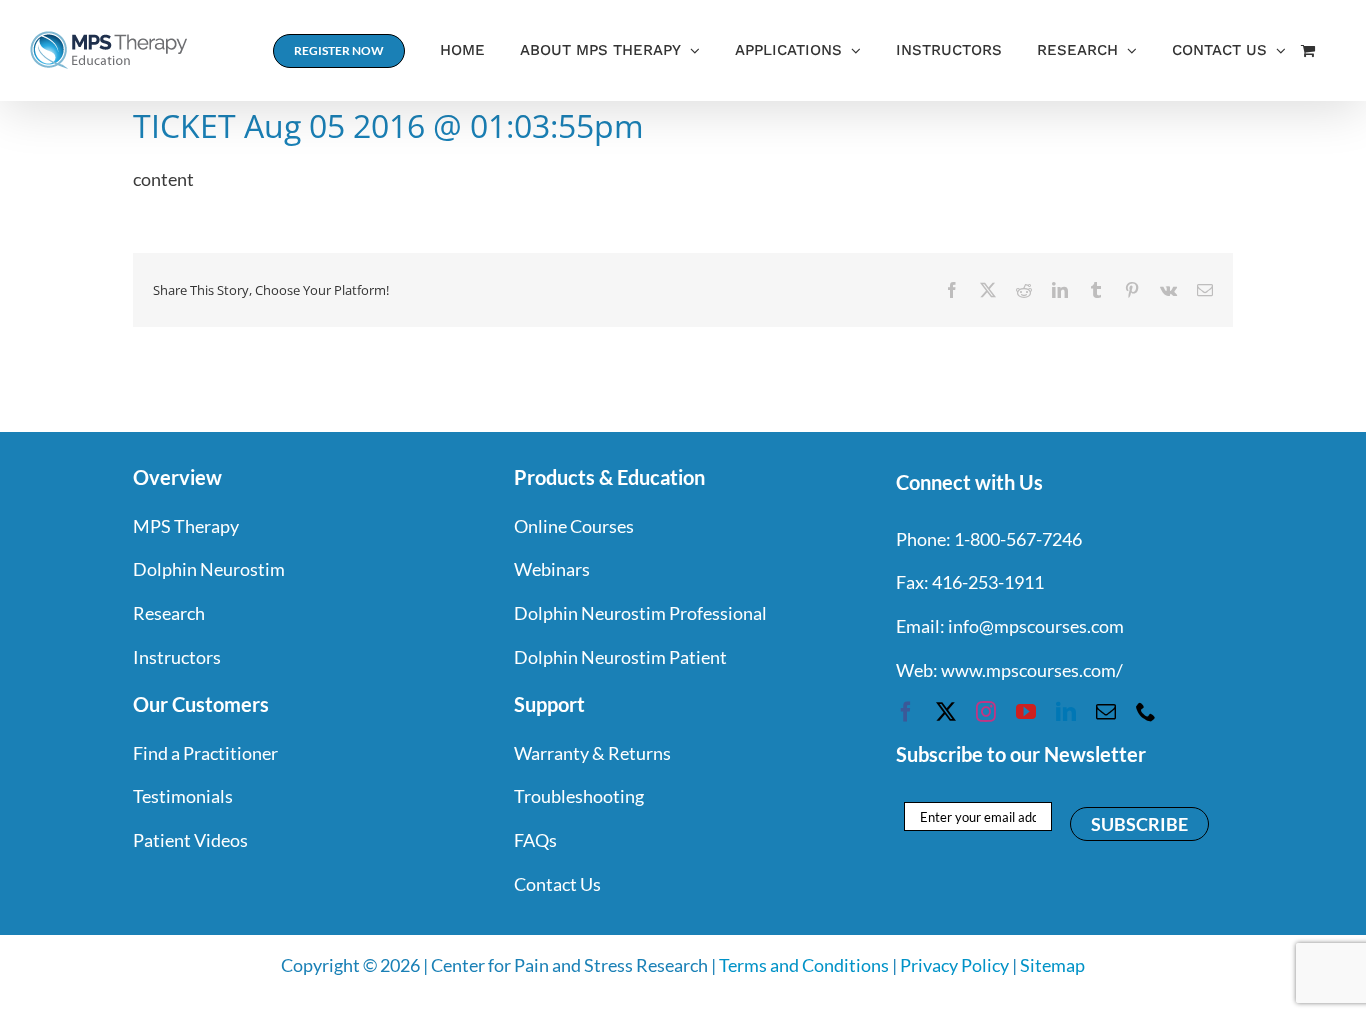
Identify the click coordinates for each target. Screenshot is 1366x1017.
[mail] (1106, 712)
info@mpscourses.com (1036, 626)
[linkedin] (1066, 712)
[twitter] (946, 712)
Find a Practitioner (205, 753)
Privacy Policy (954, 965)
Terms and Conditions (804, 965)
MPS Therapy (186, 526)
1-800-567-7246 (1018, 539)
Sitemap (1052, 965)
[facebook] (906, 712)
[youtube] (1026, 712)
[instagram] (986, 712)
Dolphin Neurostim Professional (640, 613)
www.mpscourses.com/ (1032, 670)
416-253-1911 (988, 582)
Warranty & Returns (592, 753)
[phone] (1146, 712)
